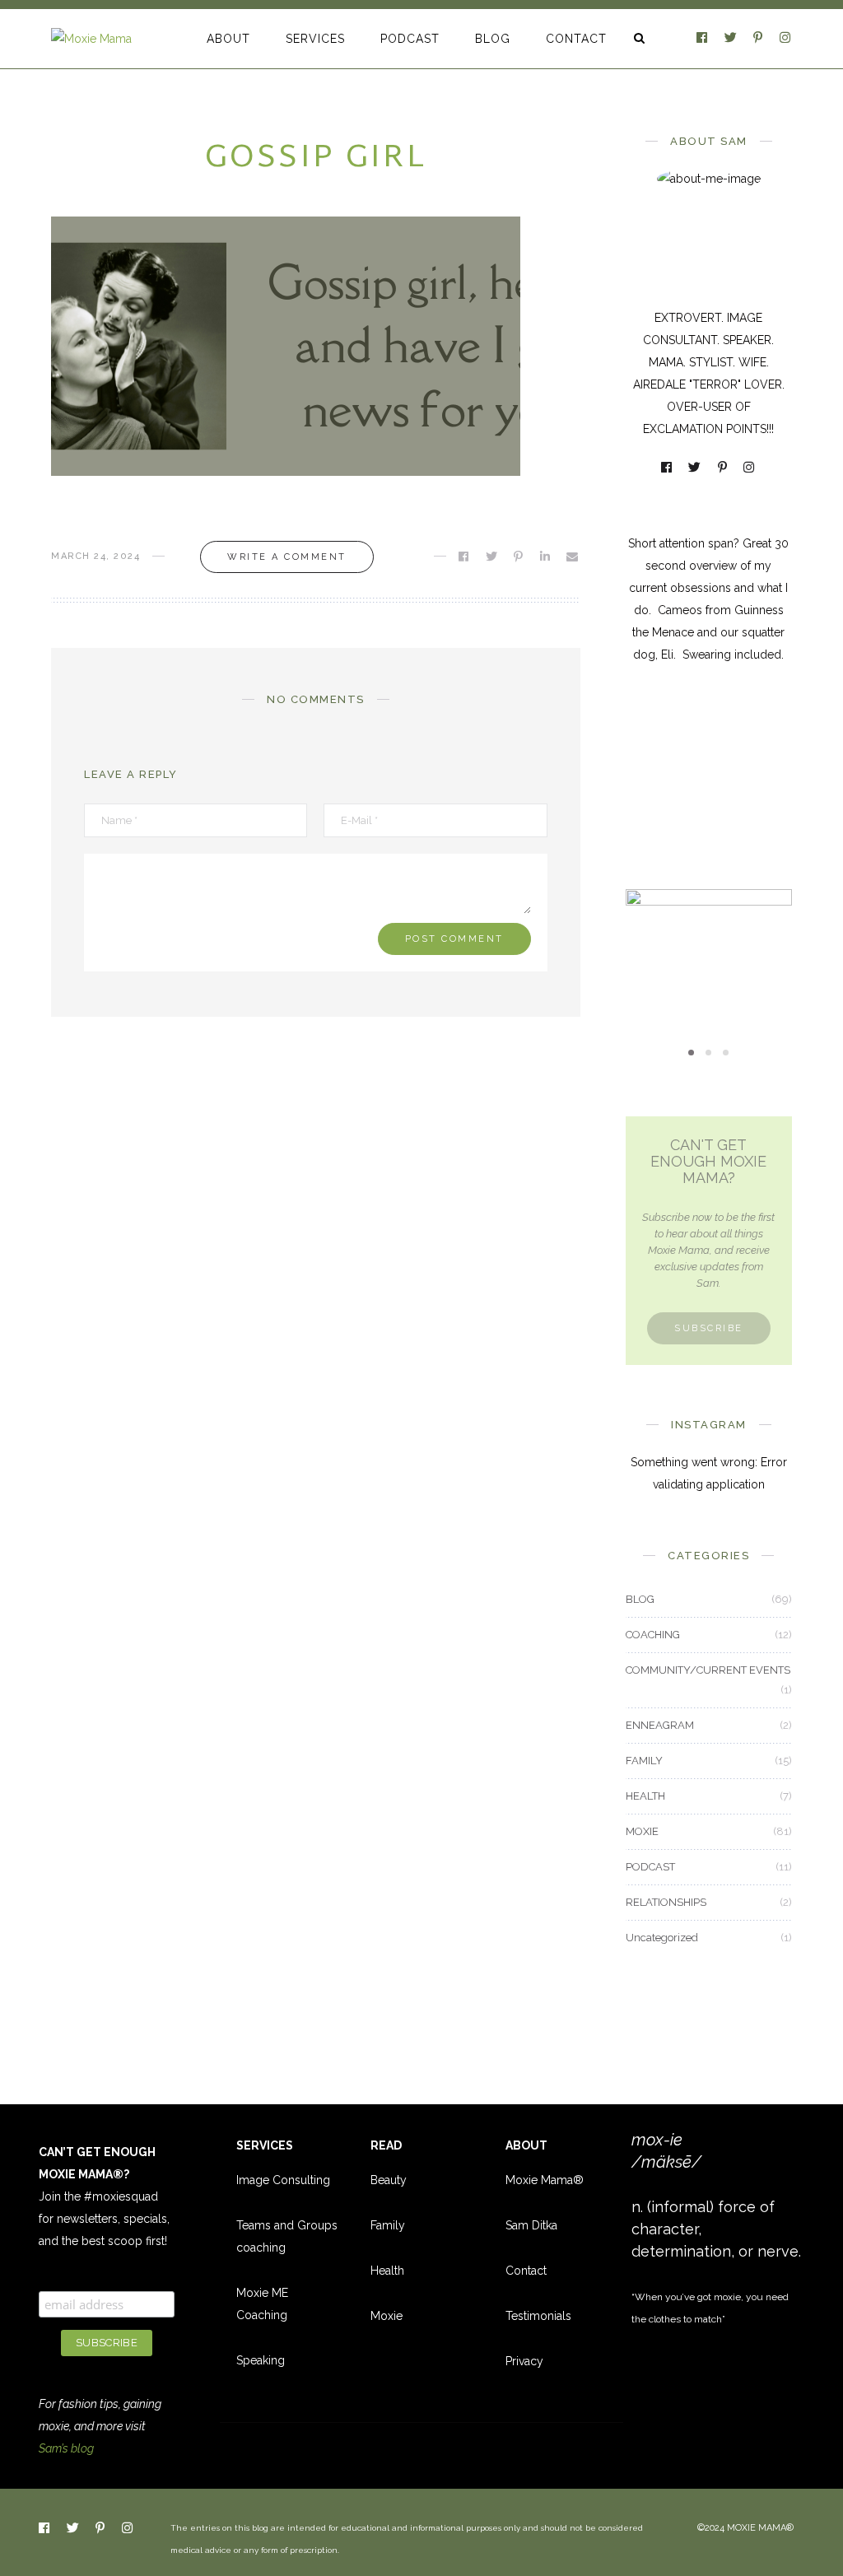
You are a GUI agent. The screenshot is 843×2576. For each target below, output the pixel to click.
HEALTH (645, 1796)
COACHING (653, 1635)
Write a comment (287, 557)
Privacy (524, 2361)
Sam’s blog (66, 2448)
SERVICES (315, 39)
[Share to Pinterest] (519, 557)
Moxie (387, 2316)
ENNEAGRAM (660, 1725)
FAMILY (644, 1761)
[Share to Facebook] (465, 557)
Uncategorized (662, 1938)
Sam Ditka (531, 2225)
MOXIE (709, 912)
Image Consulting (283, 2180)
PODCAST (410, 39)
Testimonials (538, 2316)
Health (387, 2271)
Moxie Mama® (545, 2180)
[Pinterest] (759, 39)
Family (388, 2225)
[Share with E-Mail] (573, 557)
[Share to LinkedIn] (546, 557)
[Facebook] (703, 39)
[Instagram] (786, 39)
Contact (526, 2271)
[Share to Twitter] (493, 557)
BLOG (493, 39)
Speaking (261, 2360)
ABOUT (228, 39)
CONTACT (576, 39)
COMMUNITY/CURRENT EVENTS (708, 1670)
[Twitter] (732, 39)
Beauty (389, 2180)
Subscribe (709, 1328)
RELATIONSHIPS (666, 1902)
